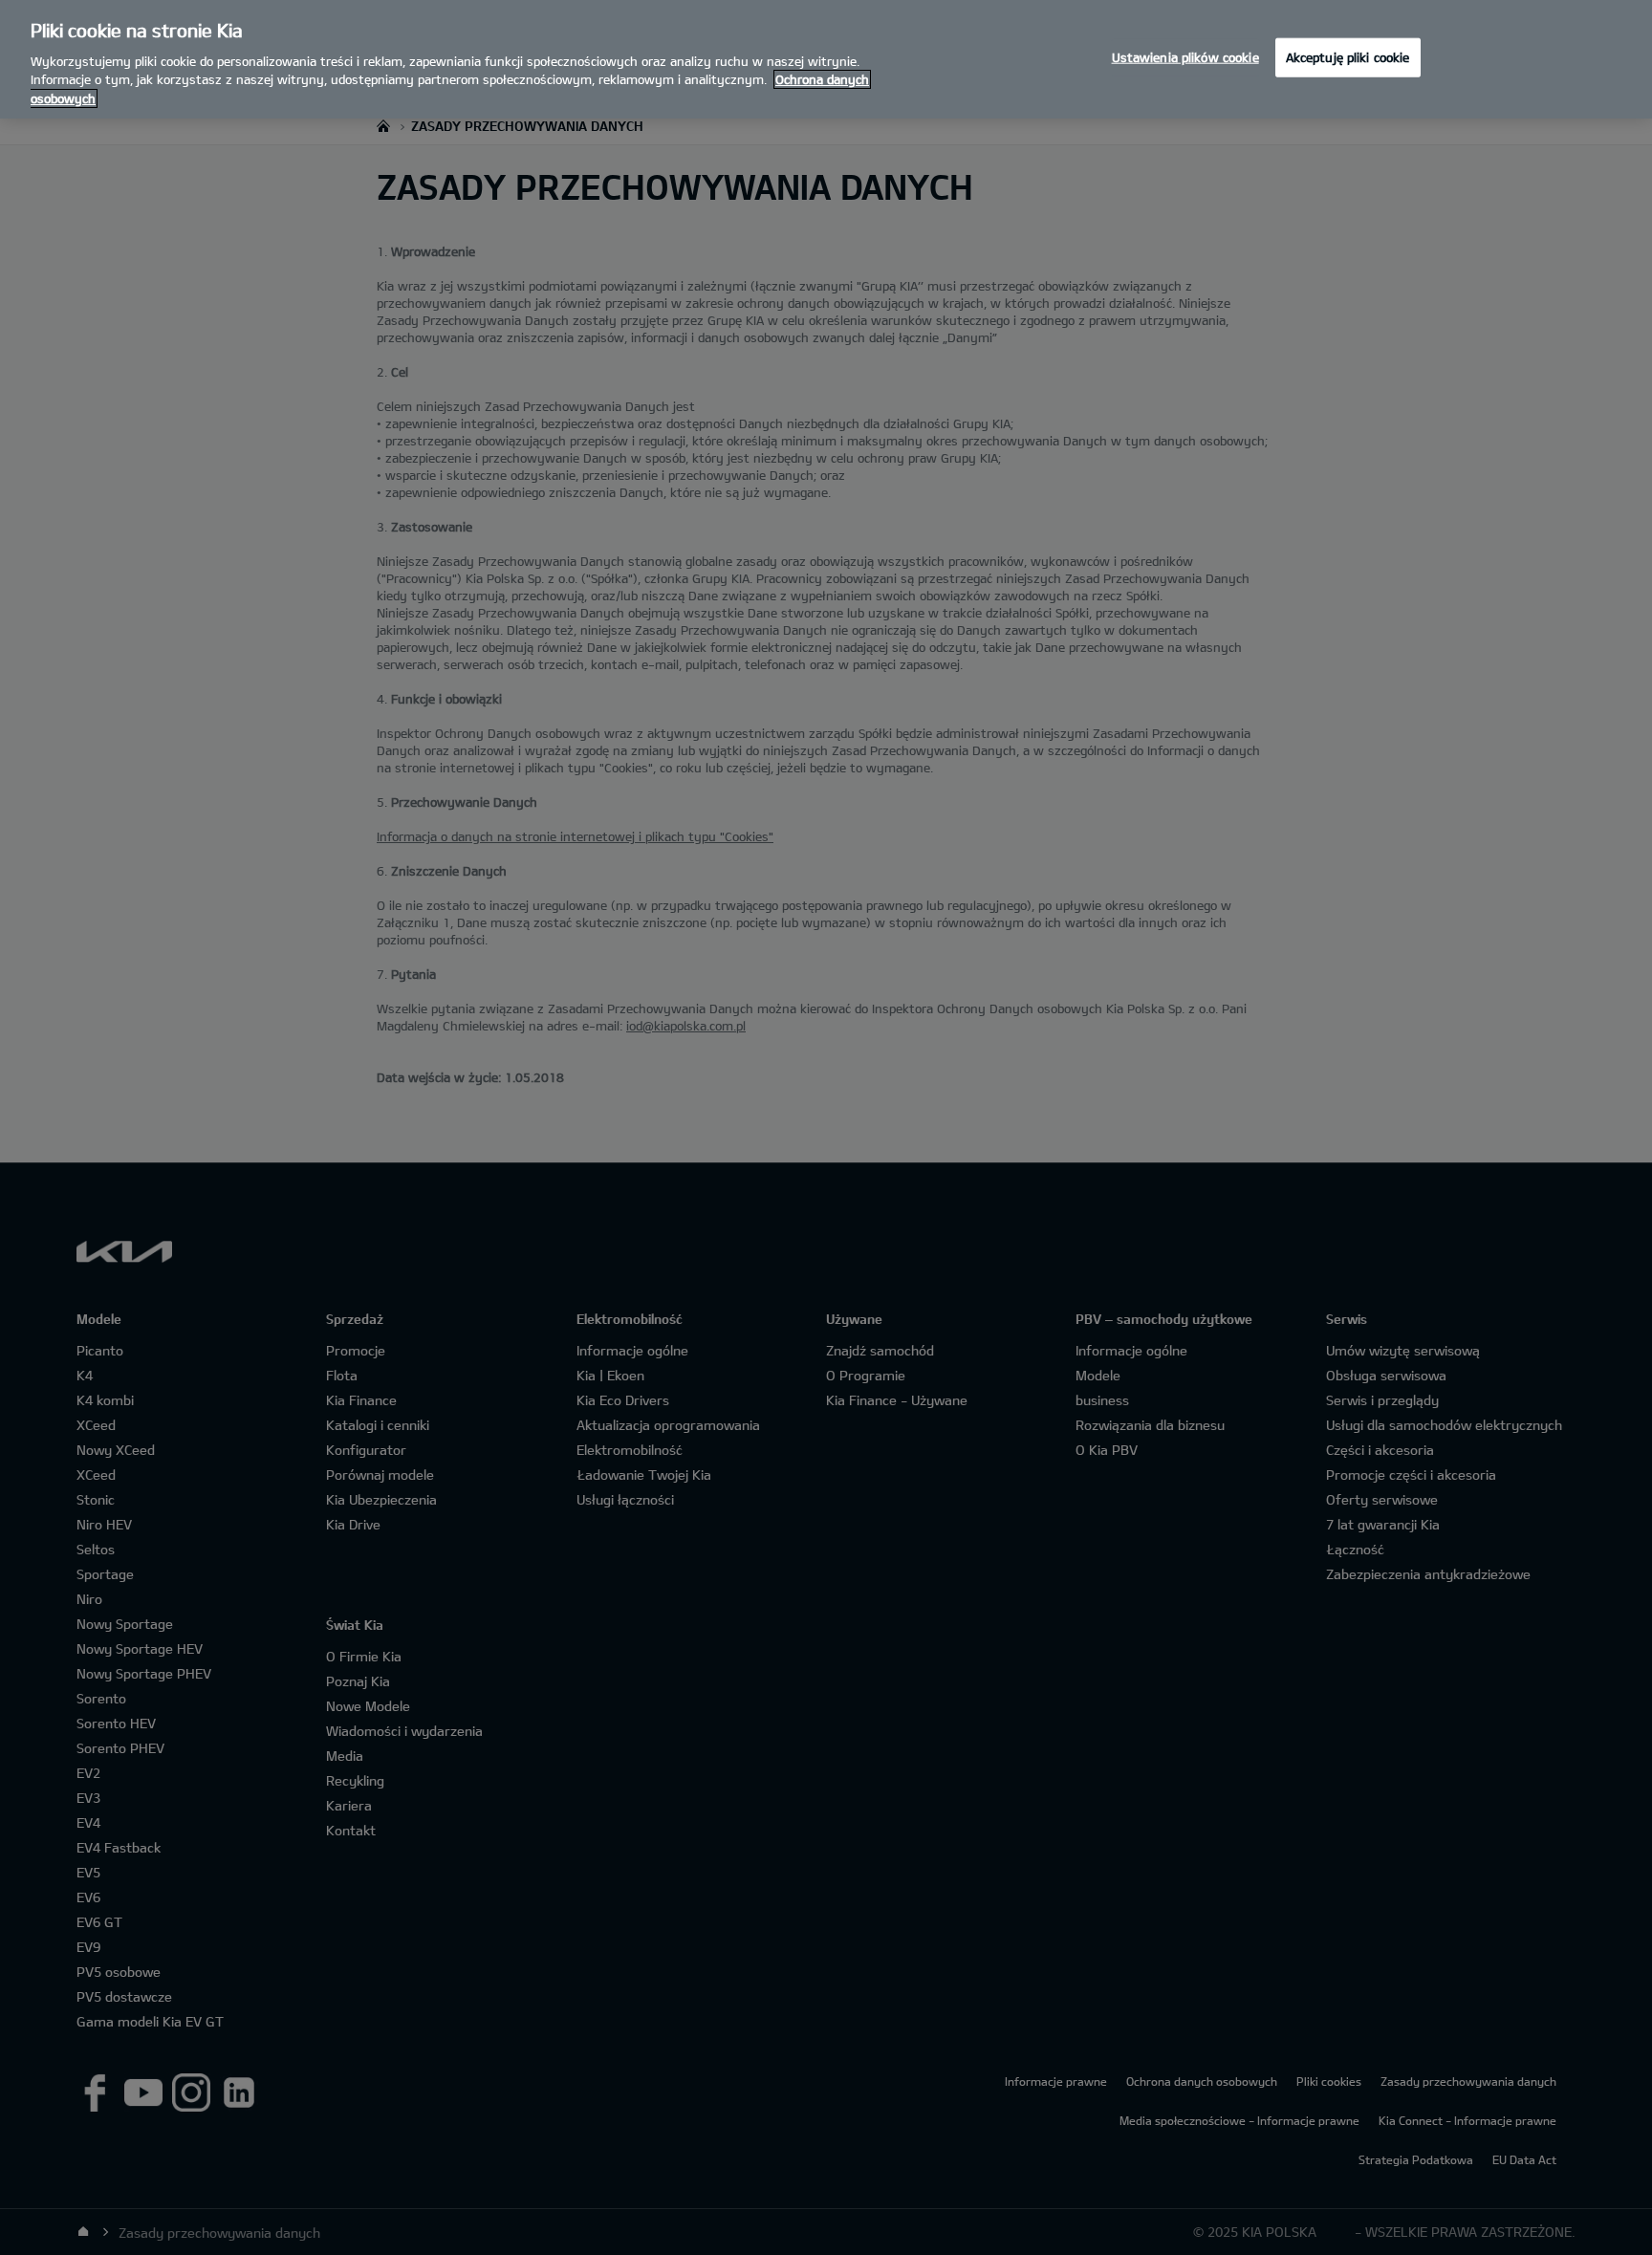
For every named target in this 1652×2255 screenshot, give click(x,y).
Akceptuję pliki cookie (1348, 56)
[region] (826, 59)
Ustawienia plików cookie (1185, 56)
